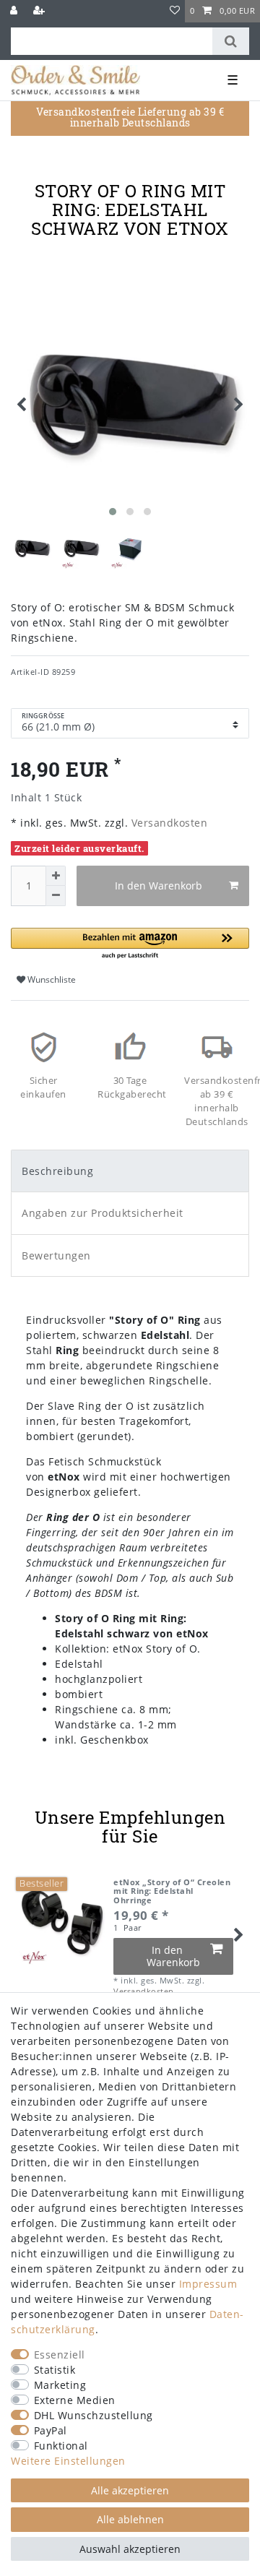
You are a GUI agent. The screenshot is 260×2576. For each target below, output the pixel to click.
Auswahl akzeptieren (130, 2549)
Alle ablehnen (130, 2519)
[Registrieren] (40, 11)
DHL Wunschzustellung (94, 2415)
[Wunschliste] (175, 11)
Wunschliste (51, 979)
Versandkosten (168, 823)
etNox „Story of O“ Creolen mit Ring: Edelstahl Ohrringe (172, 1891)
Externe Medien (75, 2400)
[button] (130, 944)
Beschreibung (57, 1171)
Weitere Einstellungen (68, 2461)
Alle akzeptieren (130, 2490)
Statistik (55, 2370)
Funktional (61, 2446)
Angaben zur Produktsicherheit (103, 1213)
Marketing (60, 2385)
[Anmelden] (15, 11)
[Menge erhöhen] (56, 876)
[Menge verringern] (56, 896)
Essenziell (60, 2355)
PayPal (51, 2430)
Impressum (208, 2284)
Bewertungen (56, 1255)
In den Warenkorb (159, 886)
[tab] (130, 1171)
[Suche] (231, 41)
